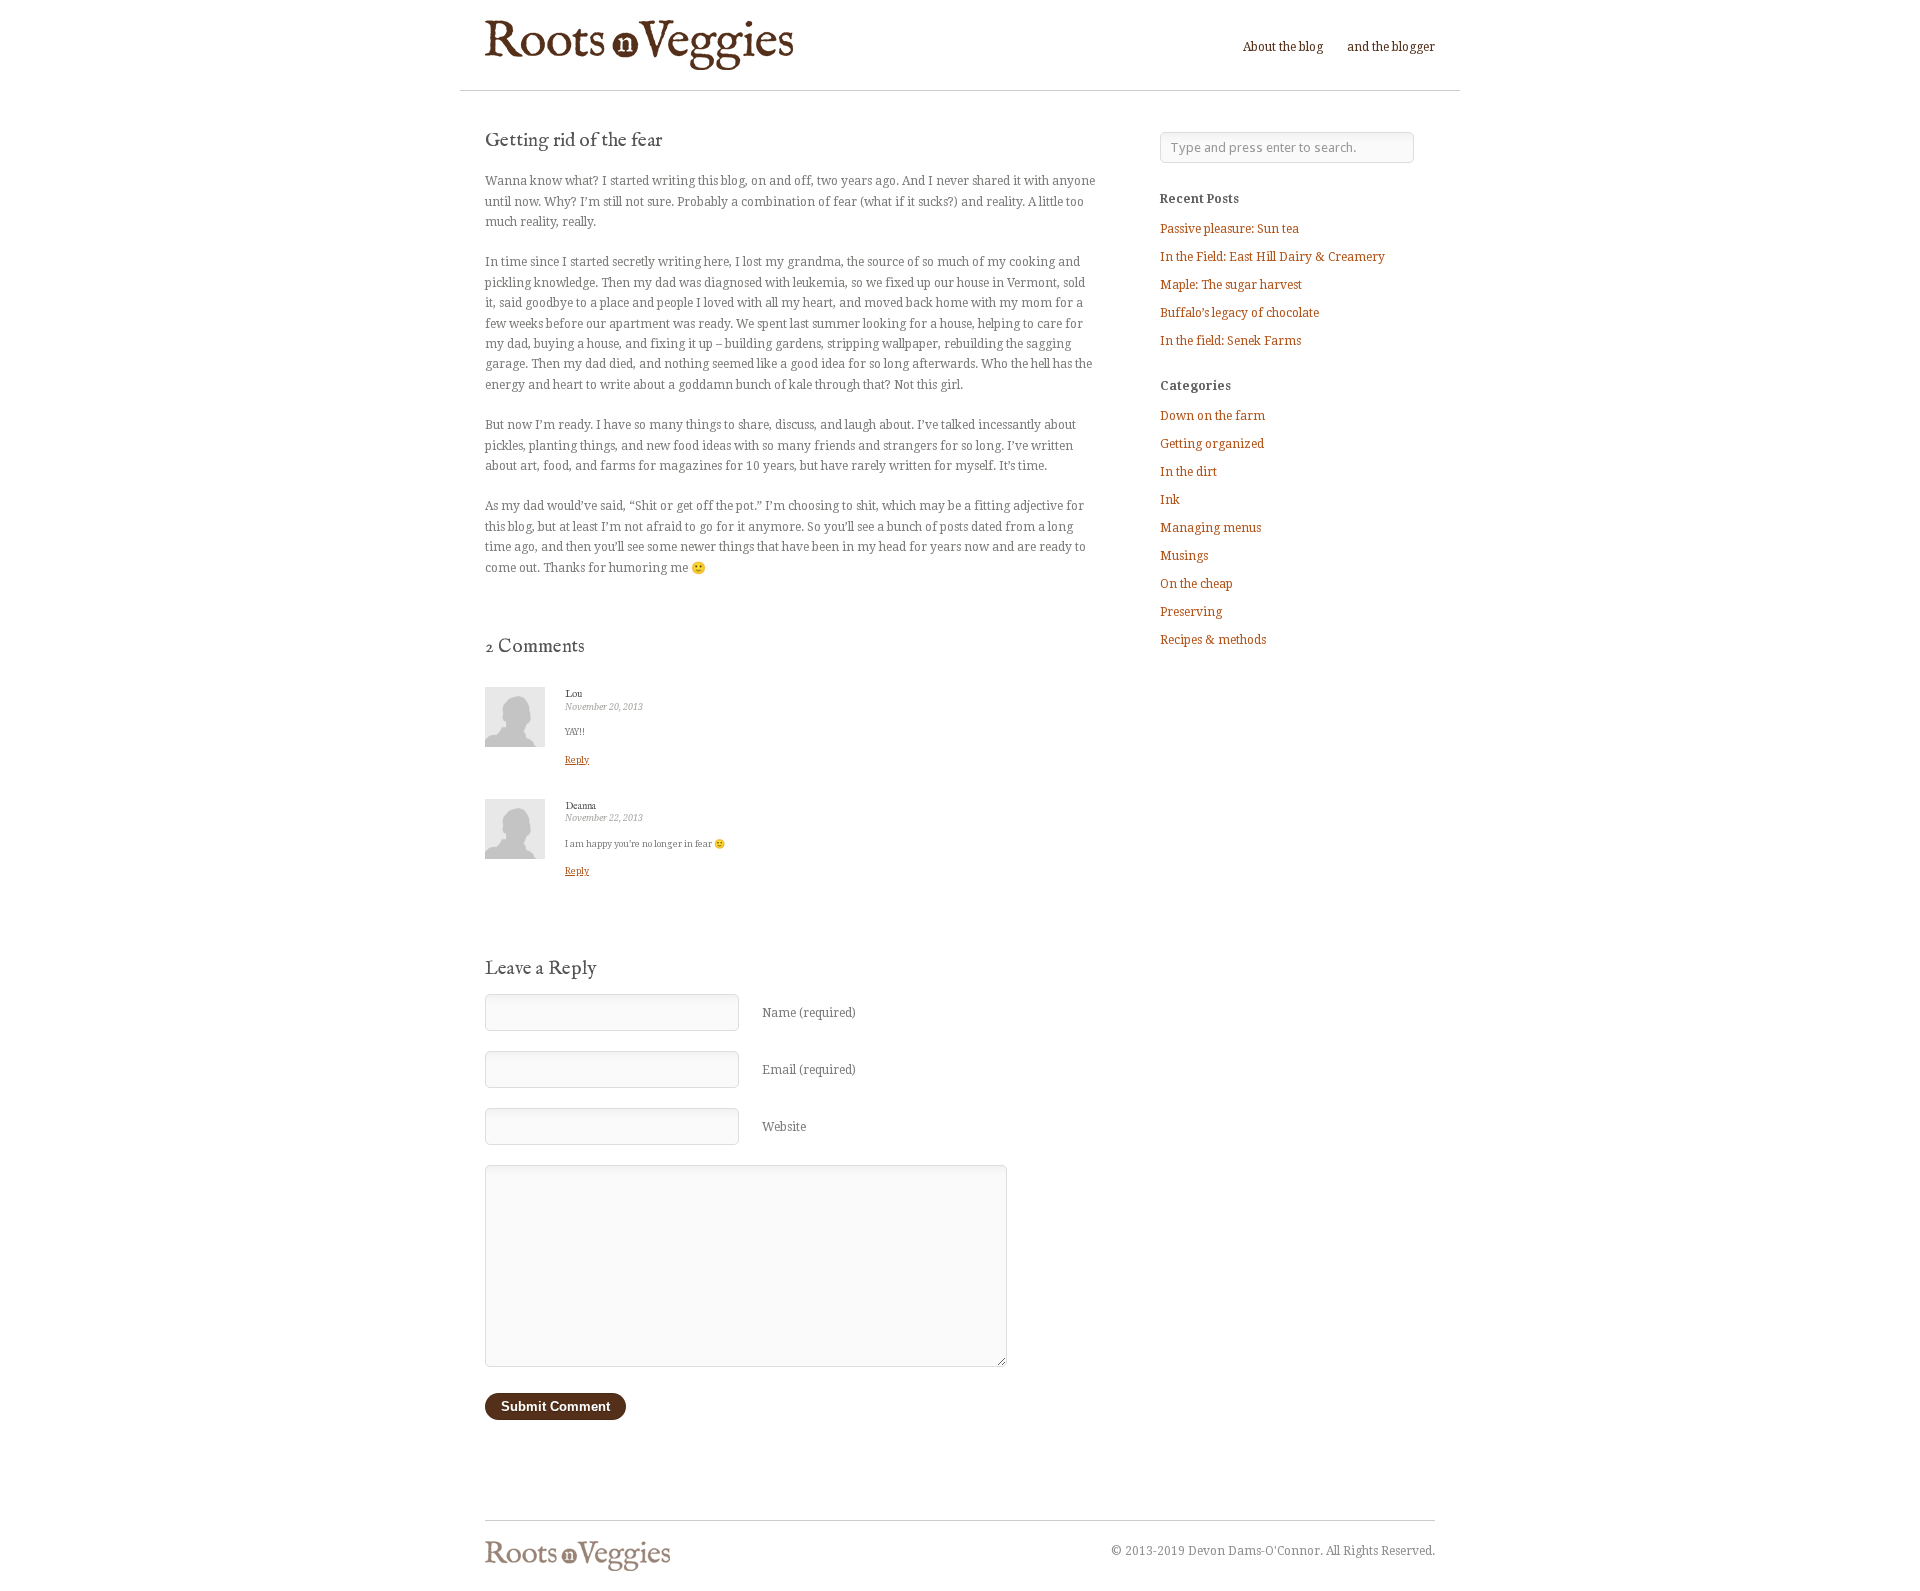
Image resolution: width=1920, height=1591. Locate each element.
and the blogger (1391, 47)
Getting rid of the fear (573, 141)
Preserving (1191, 612)
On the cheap (1196, 584)
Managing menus (1210, 528)
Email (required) (809, 1070)
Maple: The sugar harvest (1231, 285)
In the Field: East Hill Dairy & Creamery (1272, 257)
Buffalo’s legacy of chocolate (1239, 313)
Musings (1184, 556)
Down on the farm (1212, 416)
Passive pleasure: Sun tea (1229, 229)
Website (784, 1127)
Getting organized (1212, 444)
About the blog (1283, 47)
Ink (1170, 500)
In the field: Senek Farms (1230, 341)
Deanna (580, 806)
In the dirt (1188, 472)
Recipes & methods (1213, 640)
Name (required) (809, 1013)
